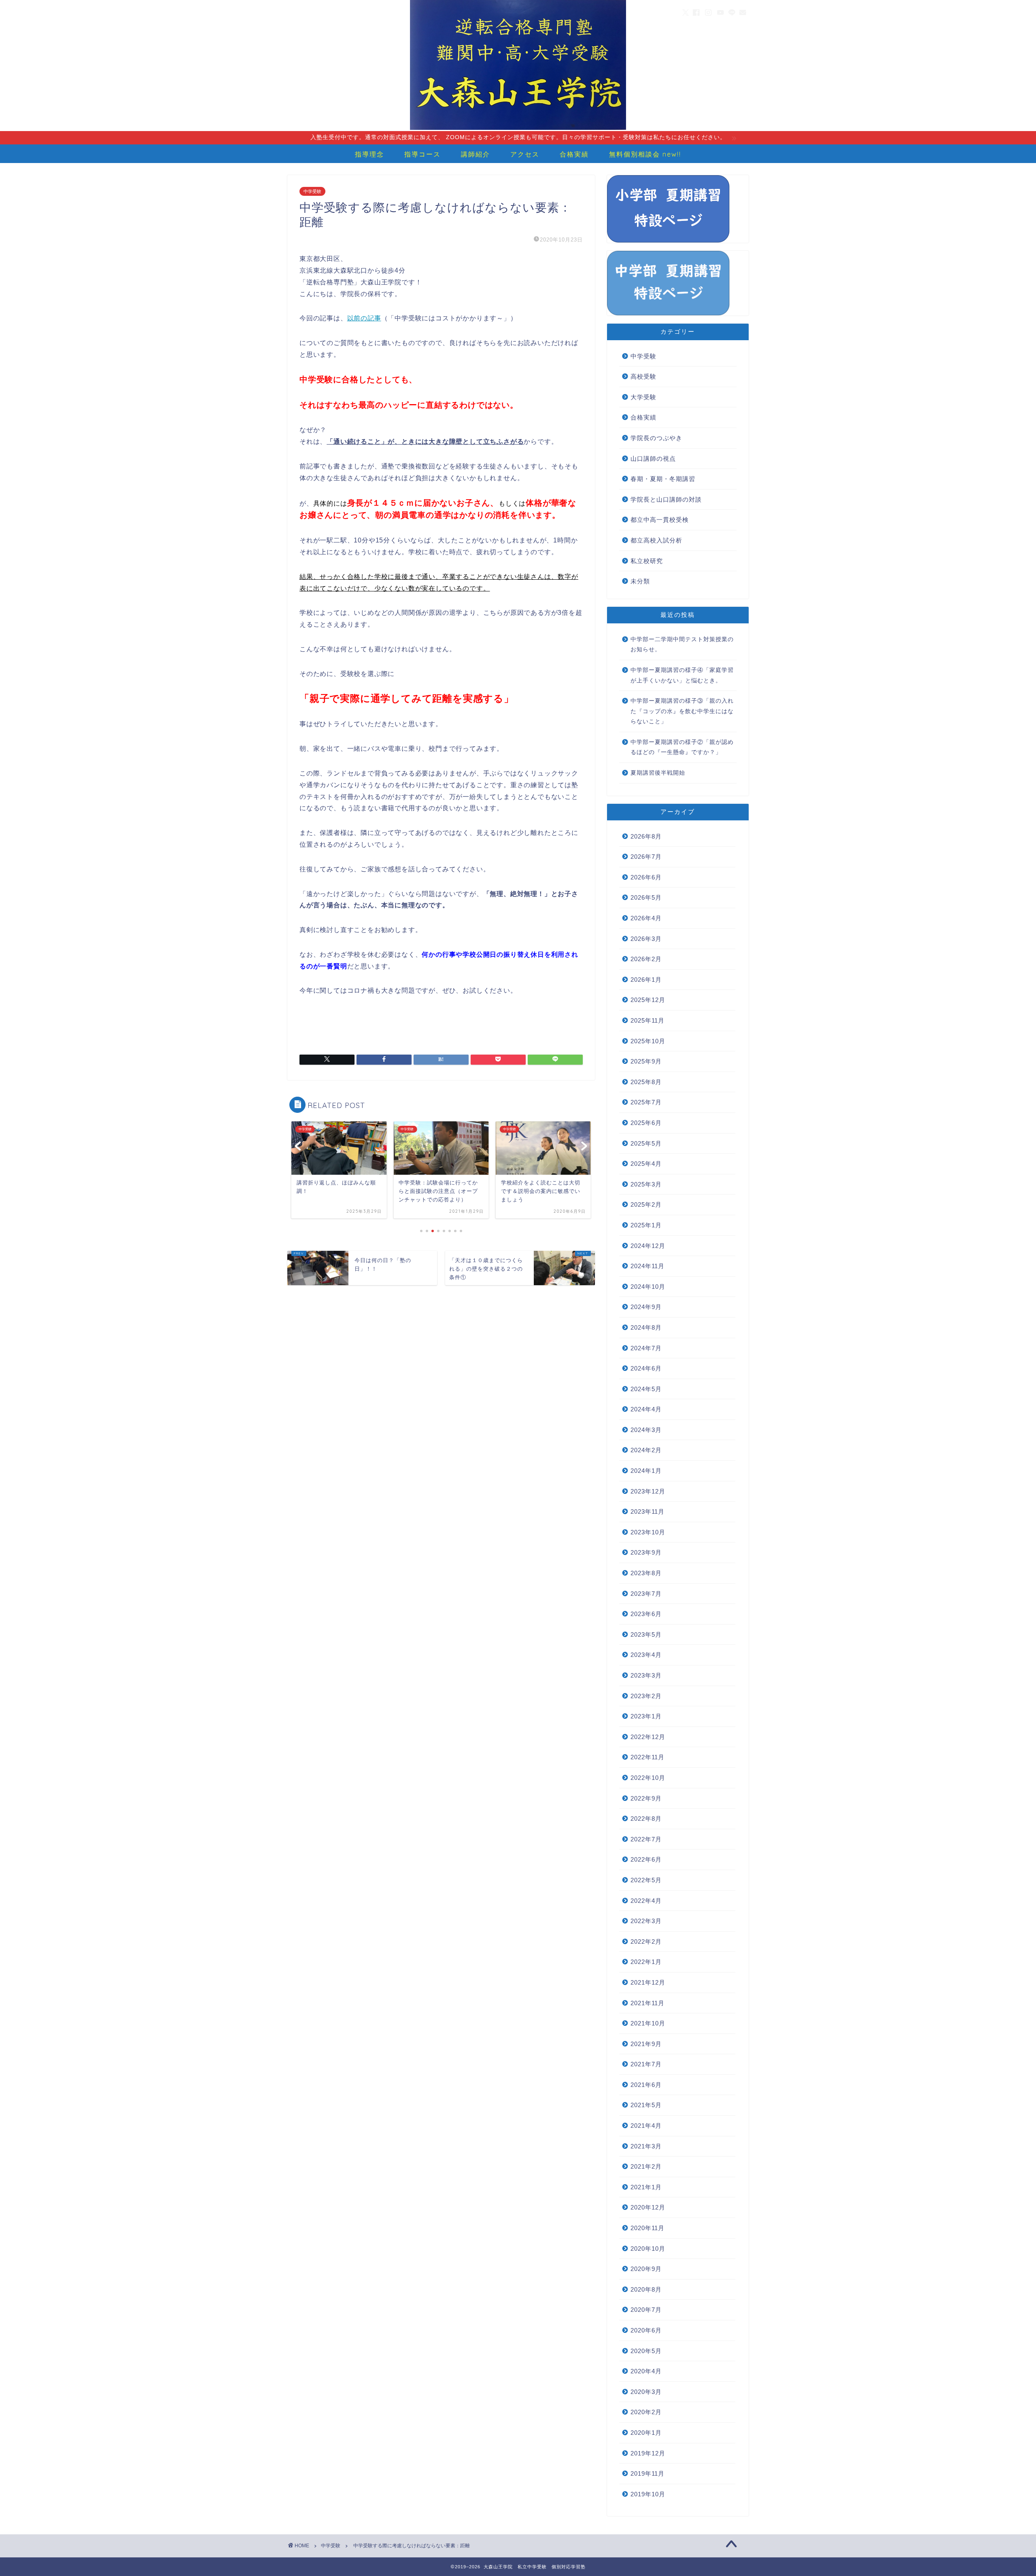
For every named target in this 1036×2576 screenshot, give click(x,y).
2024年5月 (646, 1389)
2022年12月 (648, 1737)
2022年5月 (646, 1880)
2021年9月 (646, 2044)
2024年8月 (646, 1327)
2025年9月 (646, 1061)
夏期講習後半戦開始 (658, 773)
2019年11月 (647, 2473)
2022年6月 (646, 1859)
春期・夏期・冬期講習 (663, 479)
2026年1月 (646, 980)
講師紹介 (476, 154)
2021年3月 (646, 2146)
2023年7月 (646, 1594)
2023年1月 (646, 1716)
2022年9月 (646, 1798)
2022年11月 (647, 1757)
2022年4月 (646, 1901)
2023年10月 (648, 1532)
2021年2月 (646, 2166)
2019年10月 (648, 2494)
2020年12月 (648, 2207)
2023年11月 (647, 1511)
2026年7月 (646, 857)
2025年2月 (646, 1204)
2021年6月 (646, 2085)
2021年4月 (646, 2126)
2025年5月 (646, 1143)
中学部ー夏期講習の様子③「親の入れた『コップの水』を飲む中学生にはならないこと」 (682, 711)
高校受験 (643, 376)
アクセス (525, 154)
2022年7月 (646, 1839)
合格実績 (574, 154)
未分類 (640, 581)
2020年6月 (646, 2330)
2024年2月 (646, 1450)
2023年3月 (646, 1675)
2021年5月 (646, 2105)
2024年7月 (646, 1348)
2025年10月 (648, 1041)
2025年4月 (646, 1164)
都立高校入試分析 (656, 540)
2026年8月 (646, 836)
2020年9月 (646, 2269)
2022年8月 (646, 1819)
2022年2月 (646, 1942)
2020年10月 (648, 2249)
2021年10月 (648, 2023)
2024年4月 (646, 1409)
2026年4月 (646, 918)
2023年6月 (646, 1614)
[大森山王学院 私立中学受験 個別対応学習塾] (518, 129)
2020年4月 (646, 2371)
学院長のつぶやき (656, 438)
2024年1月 (646, 1471)
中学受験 (312, 191)
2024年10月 (648, 1287)
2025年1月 (646, 1225)
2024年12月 (648, 1246)
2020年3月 (646, 2392)
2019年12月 (648, 2453)
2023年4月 (646, 1655)
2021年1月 (646, 2187)
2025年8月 (646, 1082)
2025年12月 (648, 1000)
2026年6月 (646, 877)
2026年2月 (646, 959)
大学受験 (643, 397)
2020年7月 (646, 2310)
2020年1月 (646, 2433)
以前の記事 (364, 318)
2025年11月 (647, 1020)
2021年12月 (648, 1982)
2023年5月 (646, 1634)
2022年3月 (646, 1921)
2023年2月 (646, 1696)
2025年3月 (646, 1184)
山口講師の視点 (653, 459)
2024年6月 (646, 1368)
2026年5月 (646, 897)
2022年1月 (646, 1962)
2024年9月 (646, 1307)
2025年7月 (646, 1102)
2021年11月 (647, 2003)
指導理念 (369, 154)
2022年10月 (648, 1778)
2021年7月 (646, 2064)
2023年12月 (648, 1491)
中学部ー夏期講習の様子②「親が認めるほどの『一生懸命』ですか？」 (682, 747)
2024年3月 (646, 1430)
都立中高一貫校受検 (660, 520)
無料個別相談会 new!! (645, 154)
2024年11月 (647, 1266)
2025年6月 (646, 1123)
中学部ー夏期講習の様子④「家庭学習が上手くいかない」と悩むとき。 (682, 675)
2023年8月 (646, 1573)
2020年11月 (647, 2228)
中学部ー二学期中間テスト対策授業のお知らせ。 (682, 645)
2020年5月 (646, 2351)
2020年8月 (646, 2289)
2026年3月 (646, 939)
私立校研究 (647, 561)
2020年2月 (646, 2412)
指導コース (422, 154)
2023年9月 (646, 1552)
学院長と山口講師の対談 (666, 499)
